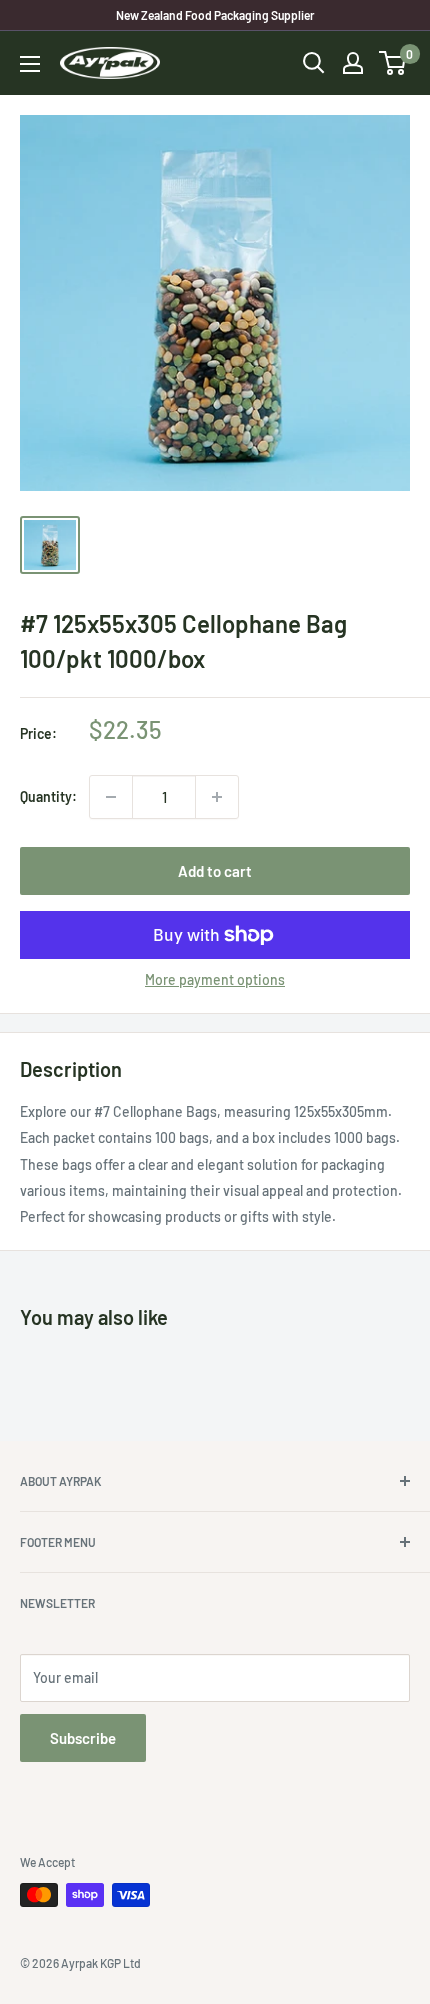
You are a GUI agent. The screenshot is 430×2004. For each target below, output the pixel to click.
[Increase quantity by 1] (217, 797)
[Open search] (314, 63)
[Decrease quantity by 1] (111, 797)
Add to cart (215, 871)
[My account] (353, 63)
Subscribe (83, 1738)
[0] (393, 63)
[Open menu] (30, 64)
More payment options (215, 979)
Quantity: (48, 796)
